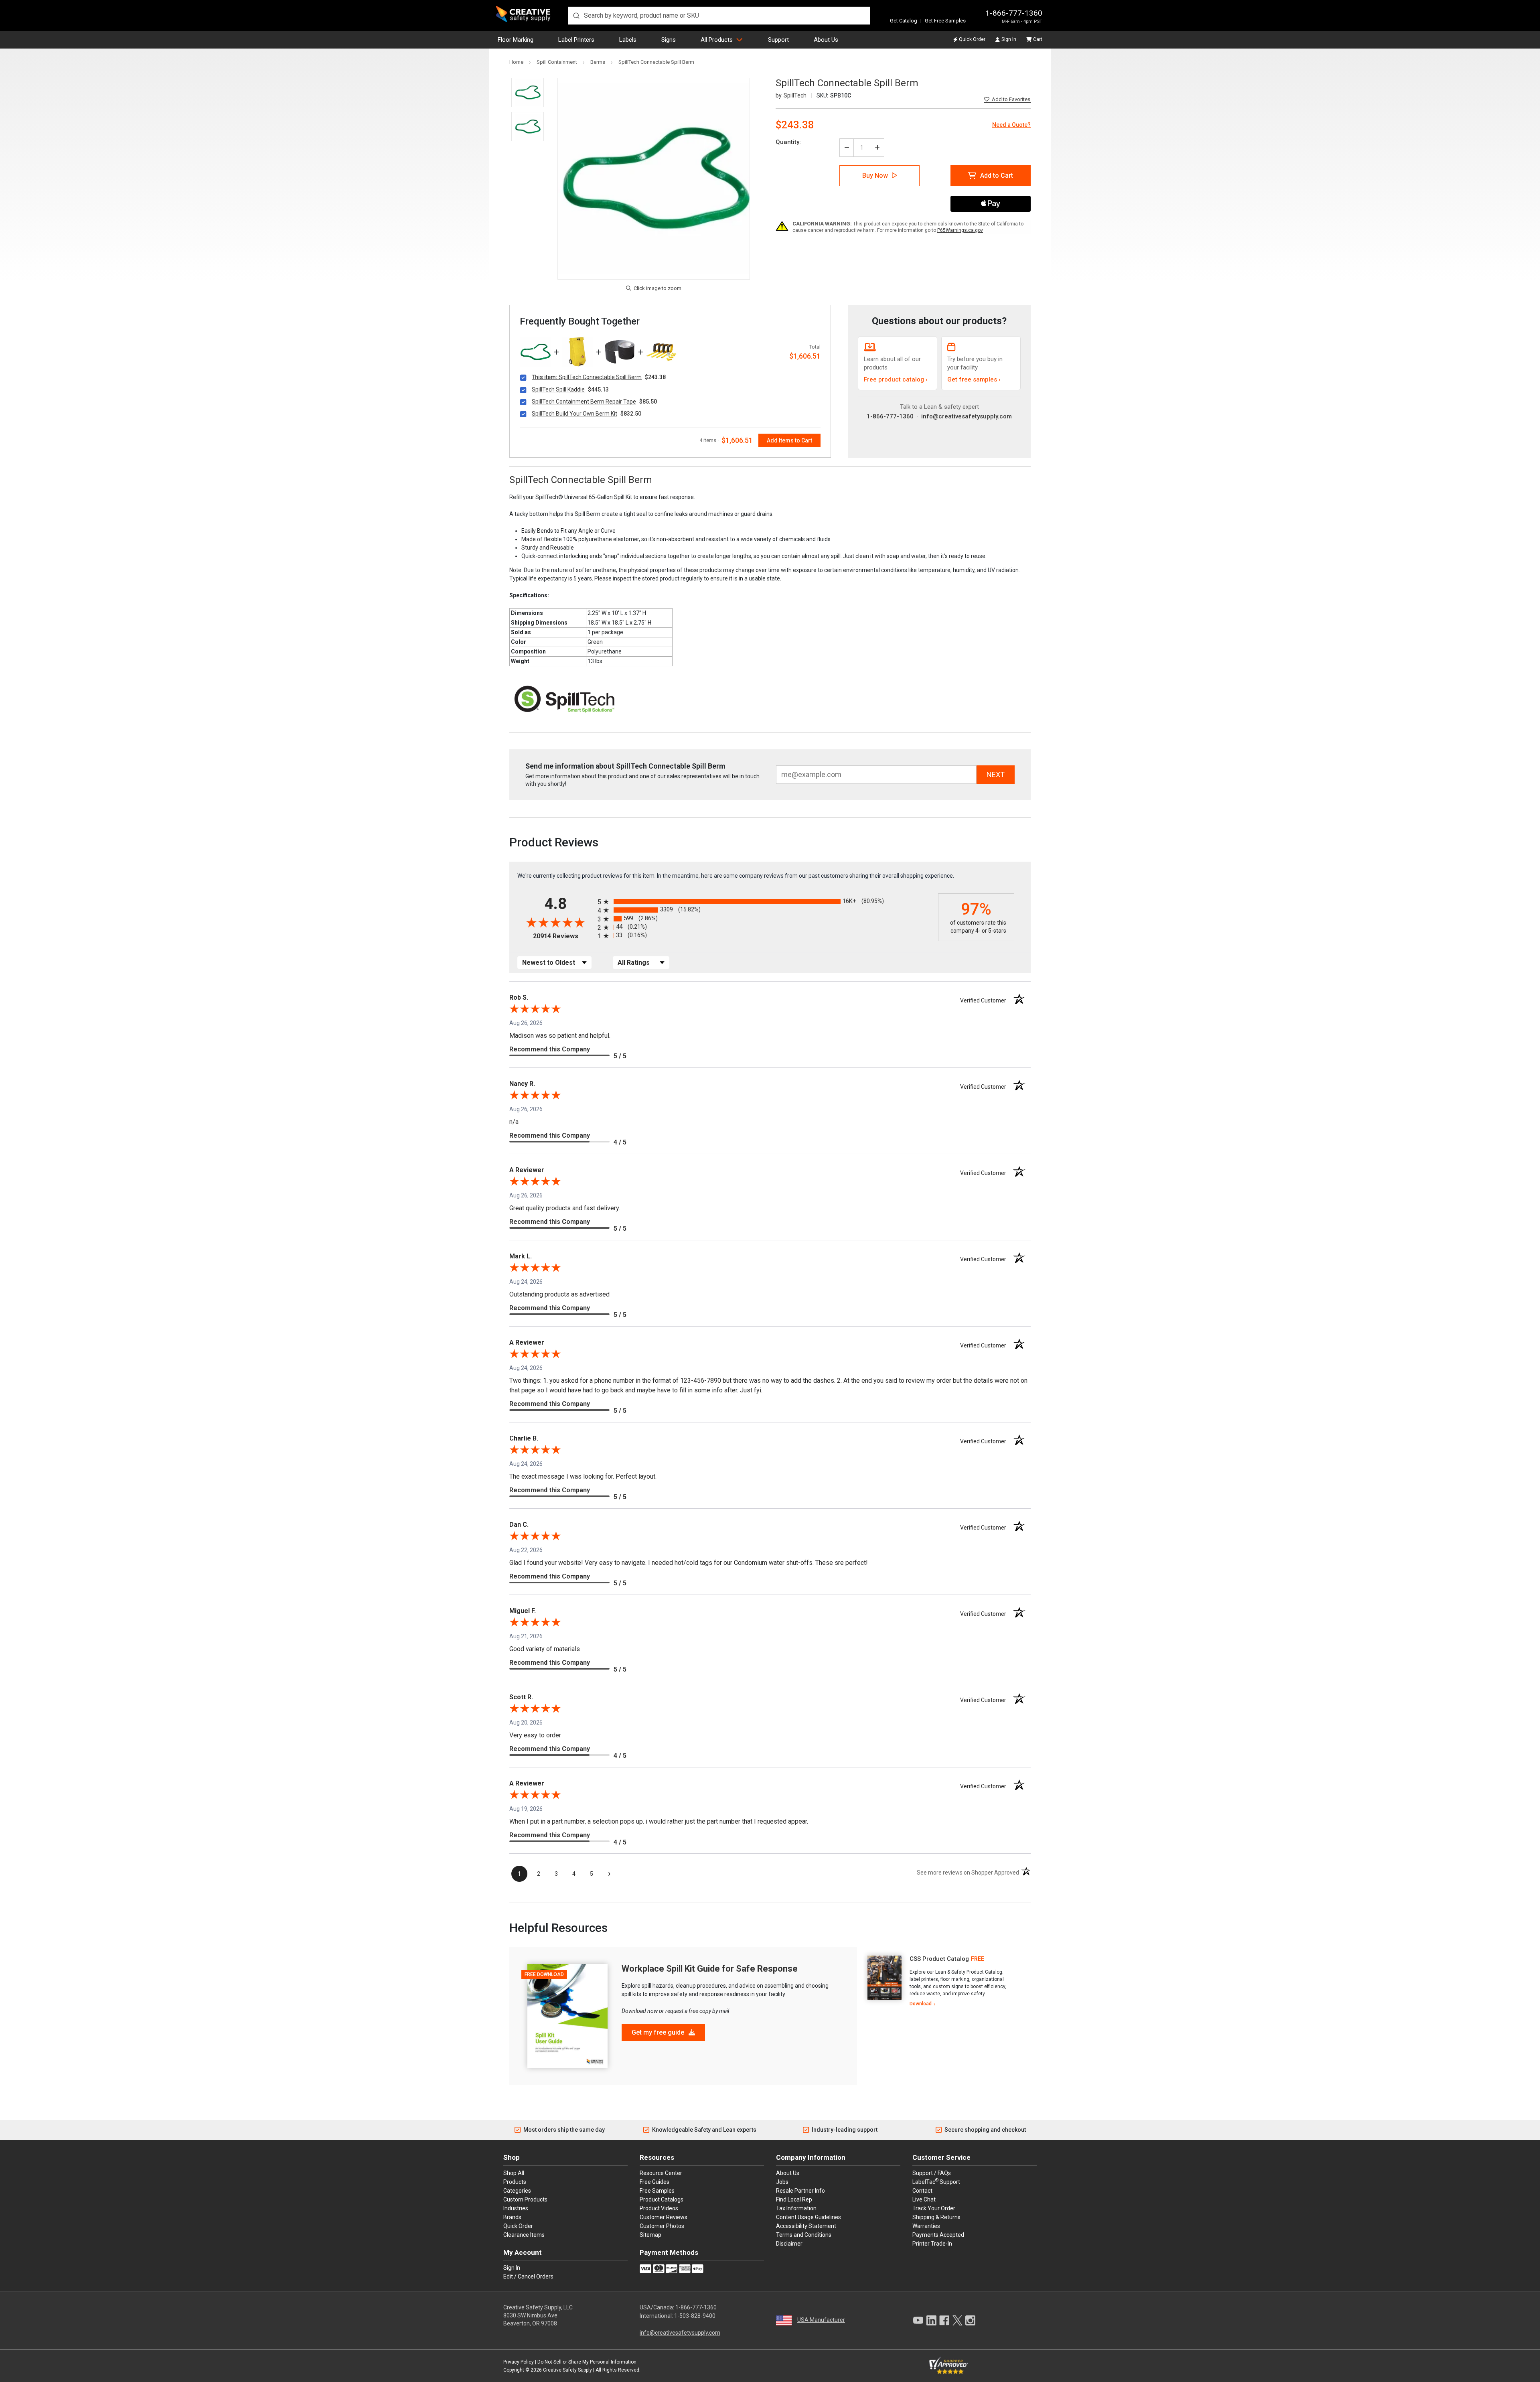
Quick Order (972, 39)
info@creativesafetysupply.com (967, 416)
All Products (717, 40)
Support (778, 40)
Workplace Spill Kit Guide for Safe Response (710, 1969)
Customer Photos (662, 2226)
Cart (1038, 39)
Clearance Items (524, 2235)
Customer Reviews (664, 2217)
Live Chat (924, 2199)
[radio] (766, 902)
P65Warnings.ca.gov (960, 230)
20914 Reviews (563, 936)
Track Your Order (934, 2208)
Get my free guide (659, 2032)
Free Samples (657, 2191)
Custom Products (525, 2199)
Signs (669, 40)
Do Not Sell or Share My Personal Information (587, 2362)
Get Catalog (904, 21)
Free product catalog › (896, 379)
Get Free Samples (945, 21)
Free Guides (654, 2182)
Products (515, 2182)
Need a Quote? (1011, 125)
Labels (628, 40)
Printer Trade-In (932, 2244)
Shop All (514, 2173)
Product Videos (659, 2208)
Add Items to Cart (789, 440)
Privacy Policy (519, 2362)
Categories (517, 2191)
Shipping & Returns (936, 2217)
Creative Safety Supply (567, 2370)
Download (921, 2004)
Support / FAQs (932, 2173)
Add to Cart (997, 176)
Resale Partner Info (800, 2191)
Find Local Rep (794, 2199)
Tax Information (796, 2208)
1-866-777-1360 (1014, 13)
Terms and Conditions (804, 2235)
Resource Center (661, 2173)
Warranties (926, 2226)
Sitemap (650, 2235)
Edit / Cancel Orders (528, 2276)
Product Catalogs (662, 2199)
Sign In (1009, 39)
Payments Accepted (938, 2235)
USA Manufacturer (821, 2320)
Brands (512, 2217)
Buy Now (875, 176)
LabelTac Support (936, 2181)
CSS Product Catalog (939, 1959)
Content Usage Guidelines (808, 2217)
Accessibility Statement (806, 2226)
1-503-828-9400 (695, 2316)
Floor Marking (516, 40)
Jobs (782, 2182)
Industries (516, 2208)
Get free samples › (974, 379)
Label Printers (576, 40)
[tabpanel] (938, 1982)
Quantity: (788, 142)
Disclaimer (789, 2244)
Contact (922, 2191)
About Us (826, 40)
